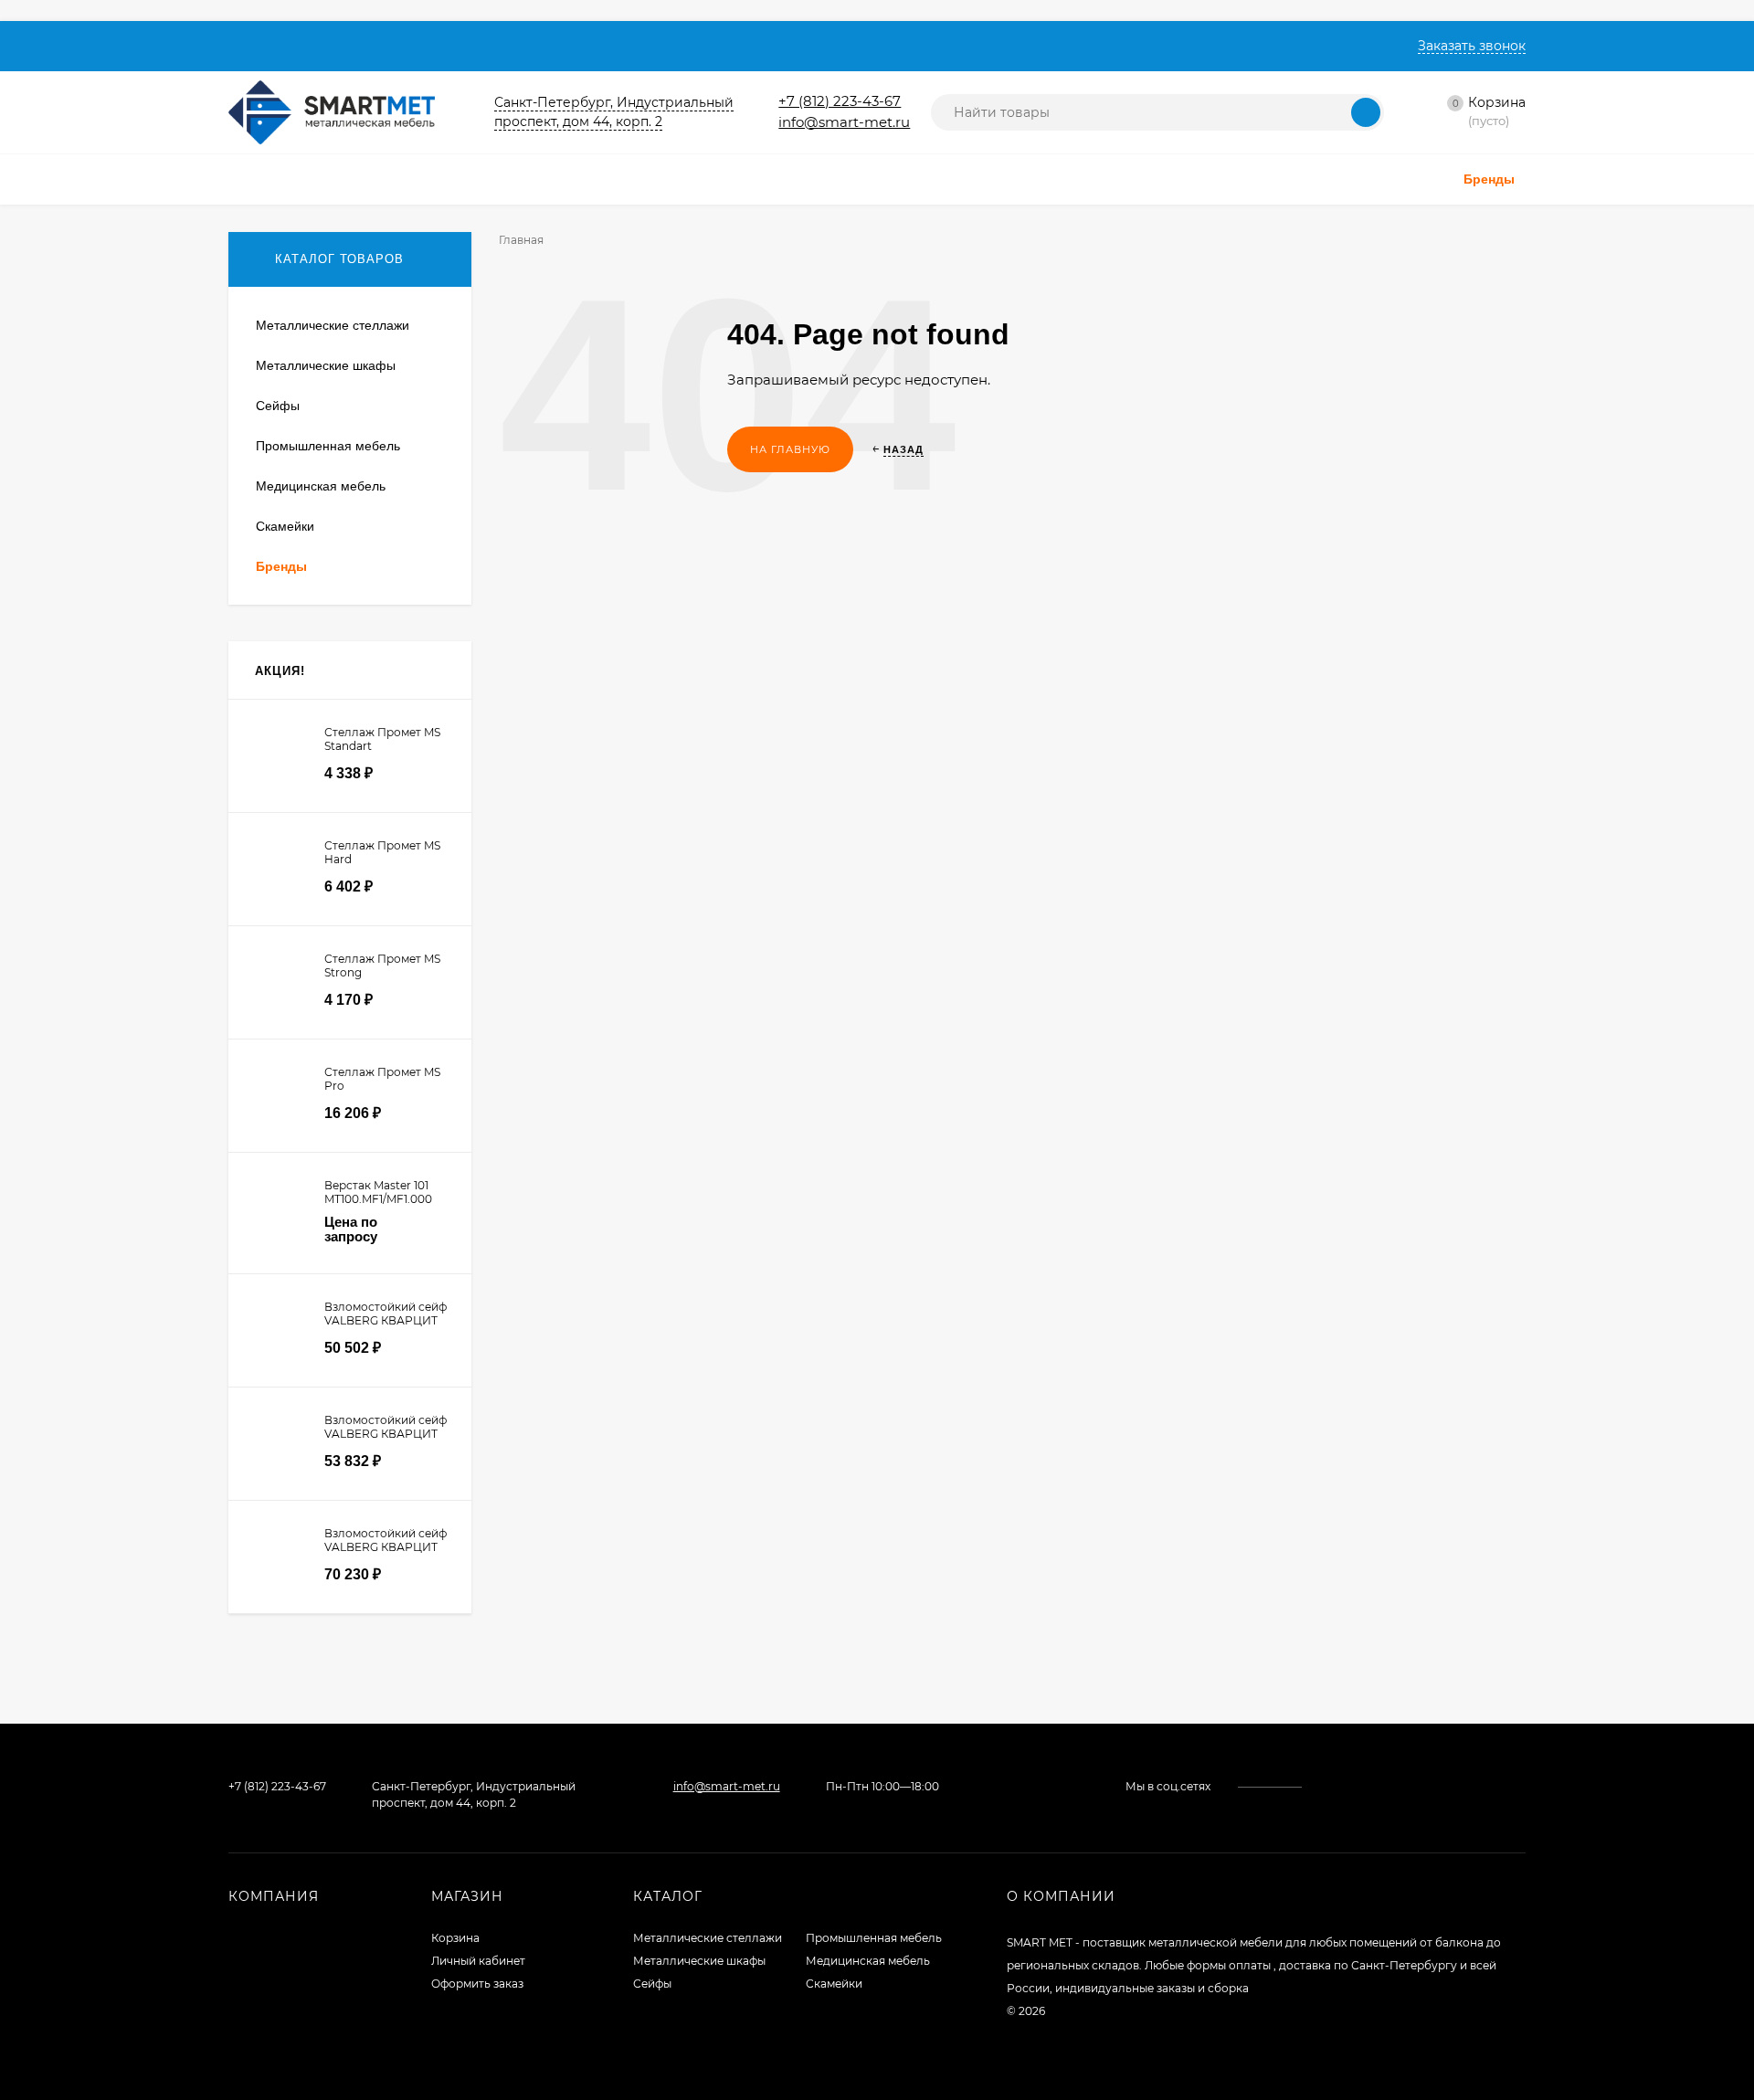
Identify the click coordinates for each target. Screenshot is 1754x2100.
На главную (790, 449)
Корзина (455, 1938)
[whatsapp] (1346, 1786)
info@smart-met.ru (844, 122)
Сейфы (652, 1984)
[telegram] (1363, 1786)
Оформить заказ (477, 1984)
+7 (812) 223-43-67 (840, 101)
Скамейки (834, 1984)
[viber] (1381, 1786)
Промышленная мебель (874, 1938)
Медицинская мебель (868, 1961)
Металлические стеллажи (708, 1938)
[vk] (1329, 1786)
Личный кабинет (478, 1961)
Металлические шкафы (699, 1961)
